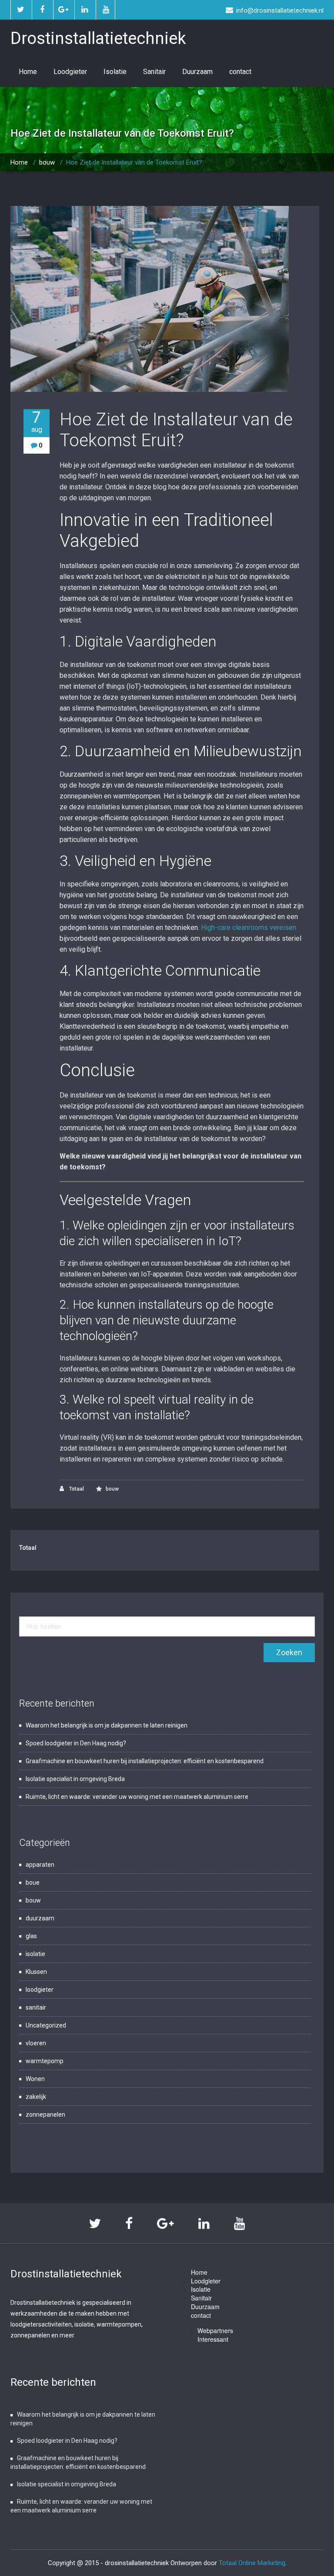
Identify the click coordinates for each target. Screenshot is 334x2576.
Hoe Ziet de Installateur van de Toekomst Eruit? (176, 430)
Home (28, 72)
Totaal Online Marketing (252, 2563)
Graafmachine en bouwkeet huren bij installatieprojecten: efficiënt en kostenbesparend (145, 1761)
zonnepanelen (45, 2115)
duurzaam (40, 1918)
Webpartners (215, 2330)
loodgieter (40, 1990)
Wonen (35, 2079)
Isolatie (115, 72)
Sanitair (154, 72)
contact (240, 72)
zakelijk (36, 2097)
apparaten (40, 1865)
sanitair (36, 2007)
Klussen (36, 1972)
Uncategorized (46, 2025)
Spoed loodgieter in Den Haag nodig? (76, 1743)
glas (31, 1936)
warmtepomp (45, 2061)
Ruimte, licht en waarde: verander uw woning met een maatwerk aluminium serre (137, 1797)
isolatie (35, 1954)
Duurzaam (197, 72)
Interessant (213, 2339)
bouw (47, 162)
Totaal (76, 1489)
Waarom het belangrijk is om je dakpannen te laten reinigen (107, 1725)
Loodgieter (70, 72)
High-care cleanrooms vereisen (249, 928)
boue (33, 1882)
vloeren (36, 2043)
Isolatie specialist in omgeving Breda (75, 1779)
